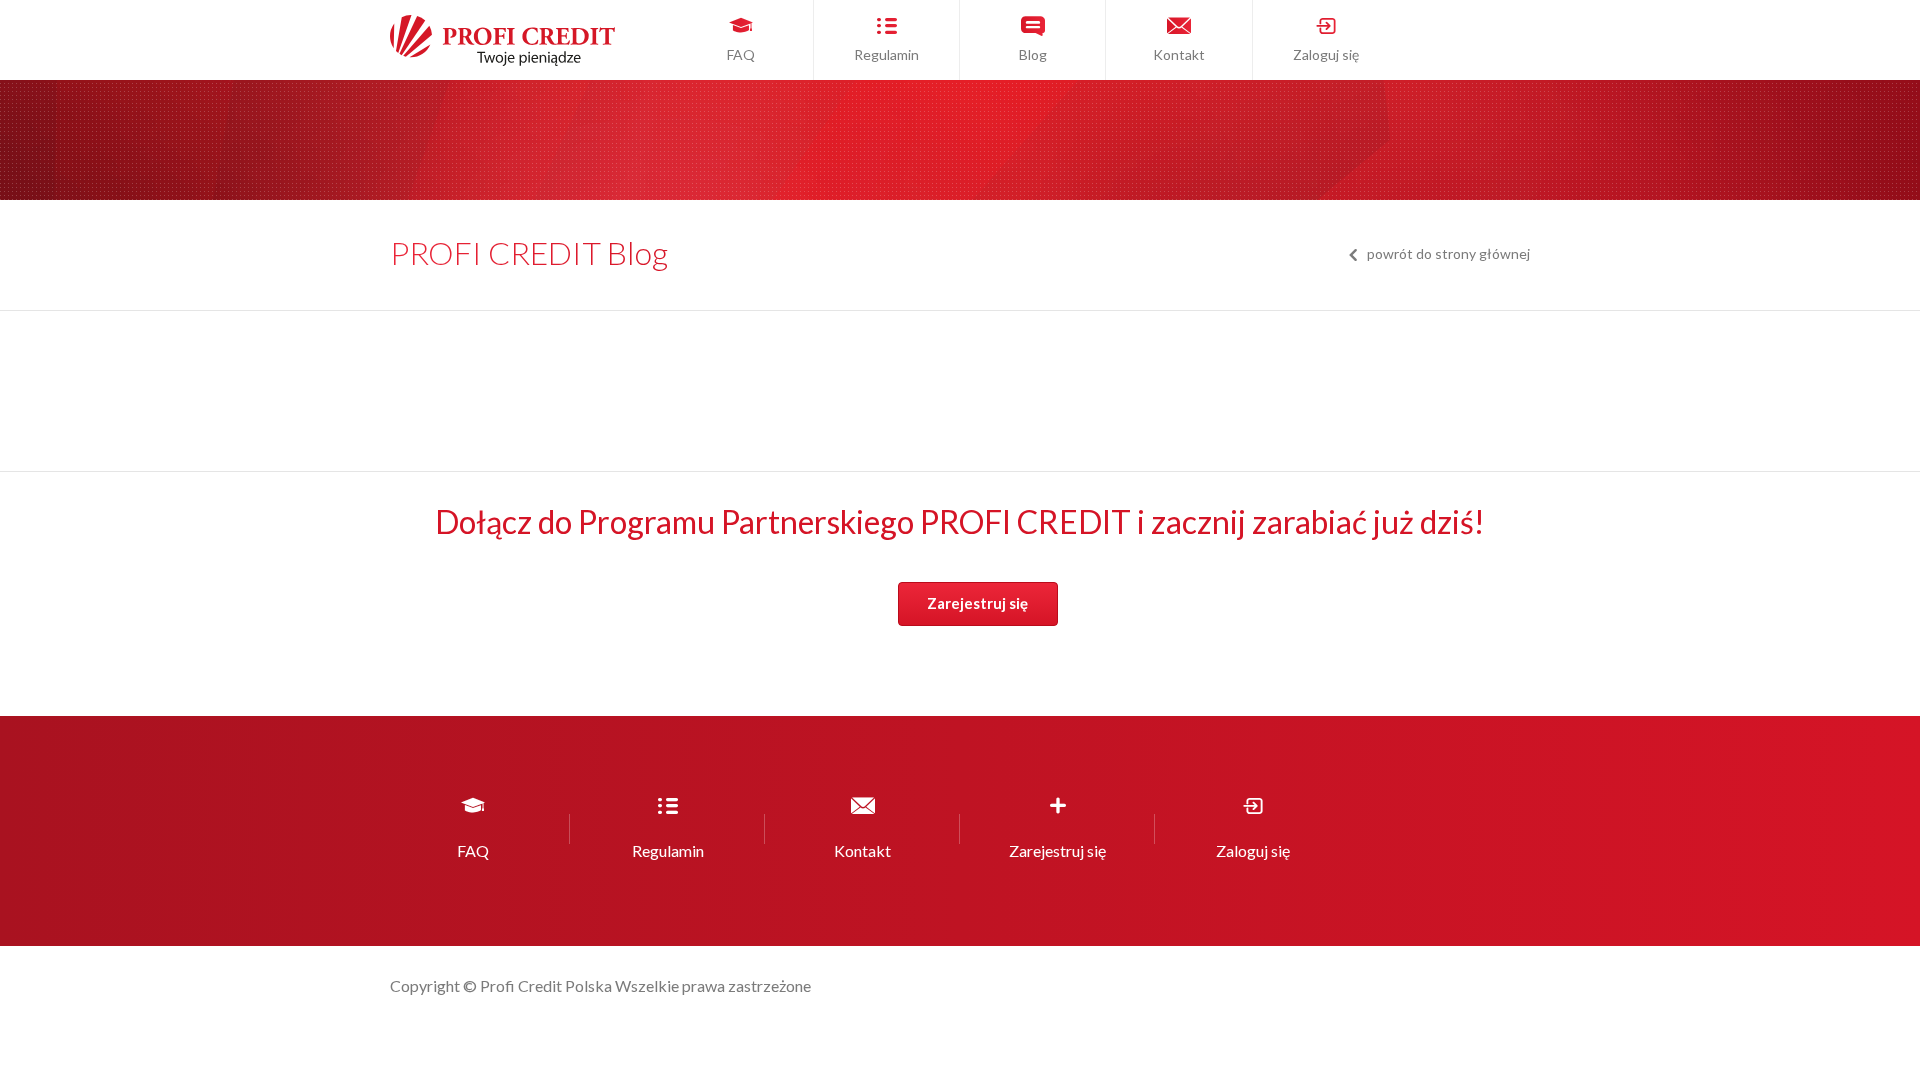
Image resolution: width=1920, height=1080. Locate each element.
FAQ (741, 54)
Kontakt (1179, 54)
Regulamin (886, 54)
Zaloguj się (1326, 54)
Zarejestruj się (977, 603)
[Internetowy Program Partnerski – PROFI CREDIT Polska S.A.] (495, 59)
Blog (1033, 54)
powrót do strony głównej (1448, 253)
